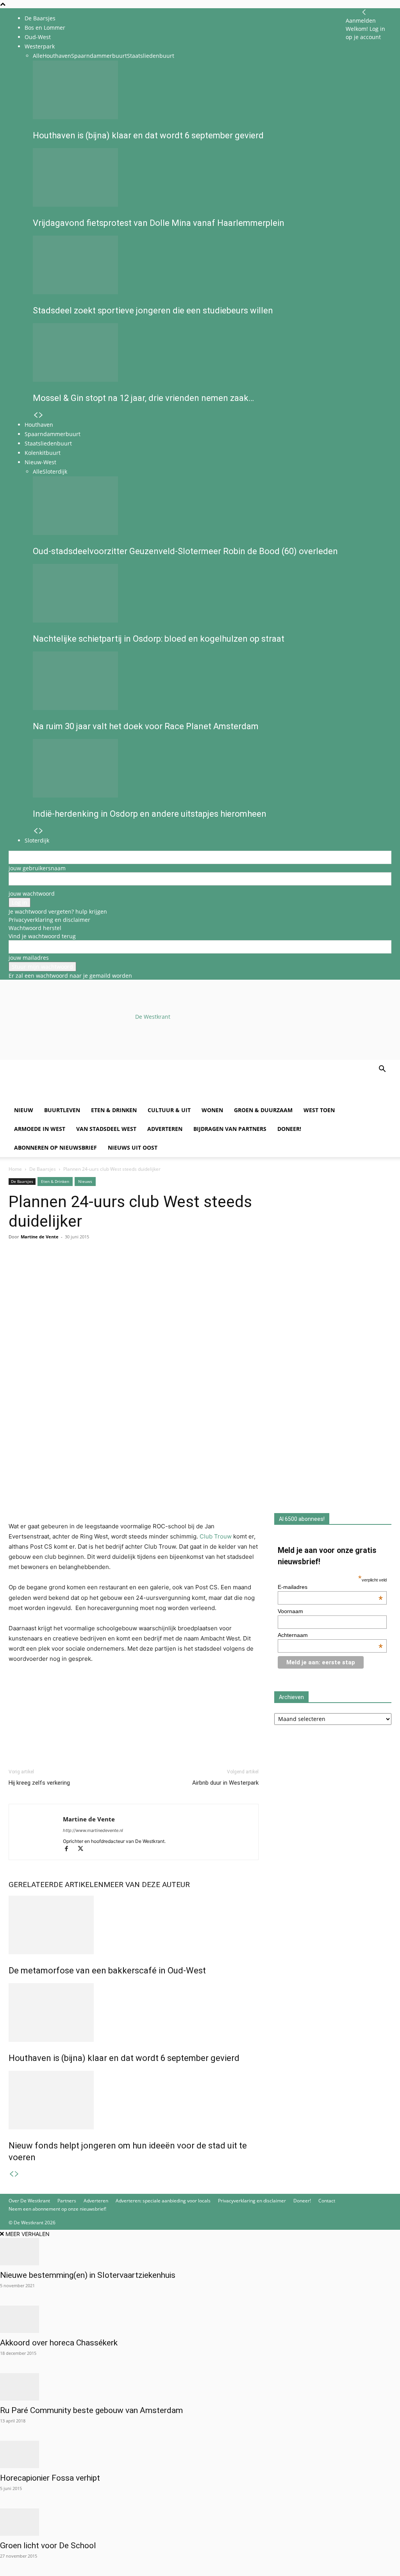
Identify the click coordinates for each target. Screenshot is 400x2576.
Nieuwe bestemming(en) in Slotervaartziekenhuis (88, 2275)
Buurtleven (62, 1110)
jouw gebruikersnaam (37, 868)
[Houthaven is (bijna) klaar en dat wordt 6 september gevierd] (134, 2012)
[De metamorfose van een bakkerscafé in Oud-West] (134, 1925)
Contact (327, 2201)
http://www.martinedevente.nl (93, 1830)
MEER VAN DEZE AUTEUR (147, 1885)
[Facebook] (16, 1268)
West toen (319, 1110)
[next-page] (17, 2174)
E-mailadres (330, 1587)
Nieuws (85, 1181)
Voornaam (290, 1611)
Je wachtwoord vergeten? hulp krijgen (58, 911)
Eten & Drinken (114, 1110)
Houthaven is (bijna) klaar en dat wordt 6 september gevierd (124, 2058)
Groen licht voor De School (48, 2546)
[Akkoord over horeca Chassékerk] (200, 2319)
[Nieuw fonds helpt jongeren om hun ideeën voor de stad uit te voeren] (134, 2100)
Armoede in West (40, 1129)
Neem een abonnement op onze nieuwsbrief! (57, 2209)
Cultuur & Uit (169, 1110)
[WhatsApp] (34, 1268)
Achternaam (330, 1635)
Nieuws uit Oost (133, 1148)
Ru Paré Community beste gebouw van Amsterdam (91, 2410)
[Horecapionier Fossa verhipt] (200, 2454)
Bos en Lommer (45, 28)
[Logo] (68, 1097)
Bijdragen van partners (230, 1129)
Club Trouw (216, 1536)
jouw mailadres (29, 958)
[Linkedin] (70, 1268)
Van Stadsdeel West (106, 1129)
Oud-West (38, 37)
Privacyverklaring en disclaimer (49, 920)
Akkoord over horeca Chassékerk (59, 2343)
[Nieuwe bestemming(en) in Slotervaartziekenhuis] (200, 2252)
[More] (107, 1268)
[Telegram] (88, 1268)
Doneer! (289, 1129)
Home (15, 1169)
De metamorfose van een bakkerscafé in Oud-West (107, 1970)
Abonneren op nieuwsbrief (55, 1148)
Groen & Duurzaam (263, 1110)
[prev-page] (11, 2174)
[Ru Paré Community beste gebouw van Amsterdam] (200, 2387)
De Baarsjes (40, 18)
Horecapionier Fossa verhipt (50, 2478)
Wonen (212, 1110)
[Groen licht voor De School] (200, 2522)
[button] (382, 1070)
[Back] (364, 12)
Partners (67, 2201)
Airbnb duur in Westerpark (225, 1783)
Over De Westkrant (29, 2201)
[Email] (52, 1268)
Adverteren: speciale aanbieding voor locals (163, 2201)
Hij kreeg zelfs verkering (39, 1783)
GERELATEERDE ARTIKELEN (56, 1885)
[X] (83, 1849)
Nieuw (24, 1110)
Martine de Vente (40, 1237)
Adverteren (165, 1129)
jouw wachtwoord (32, 894)
